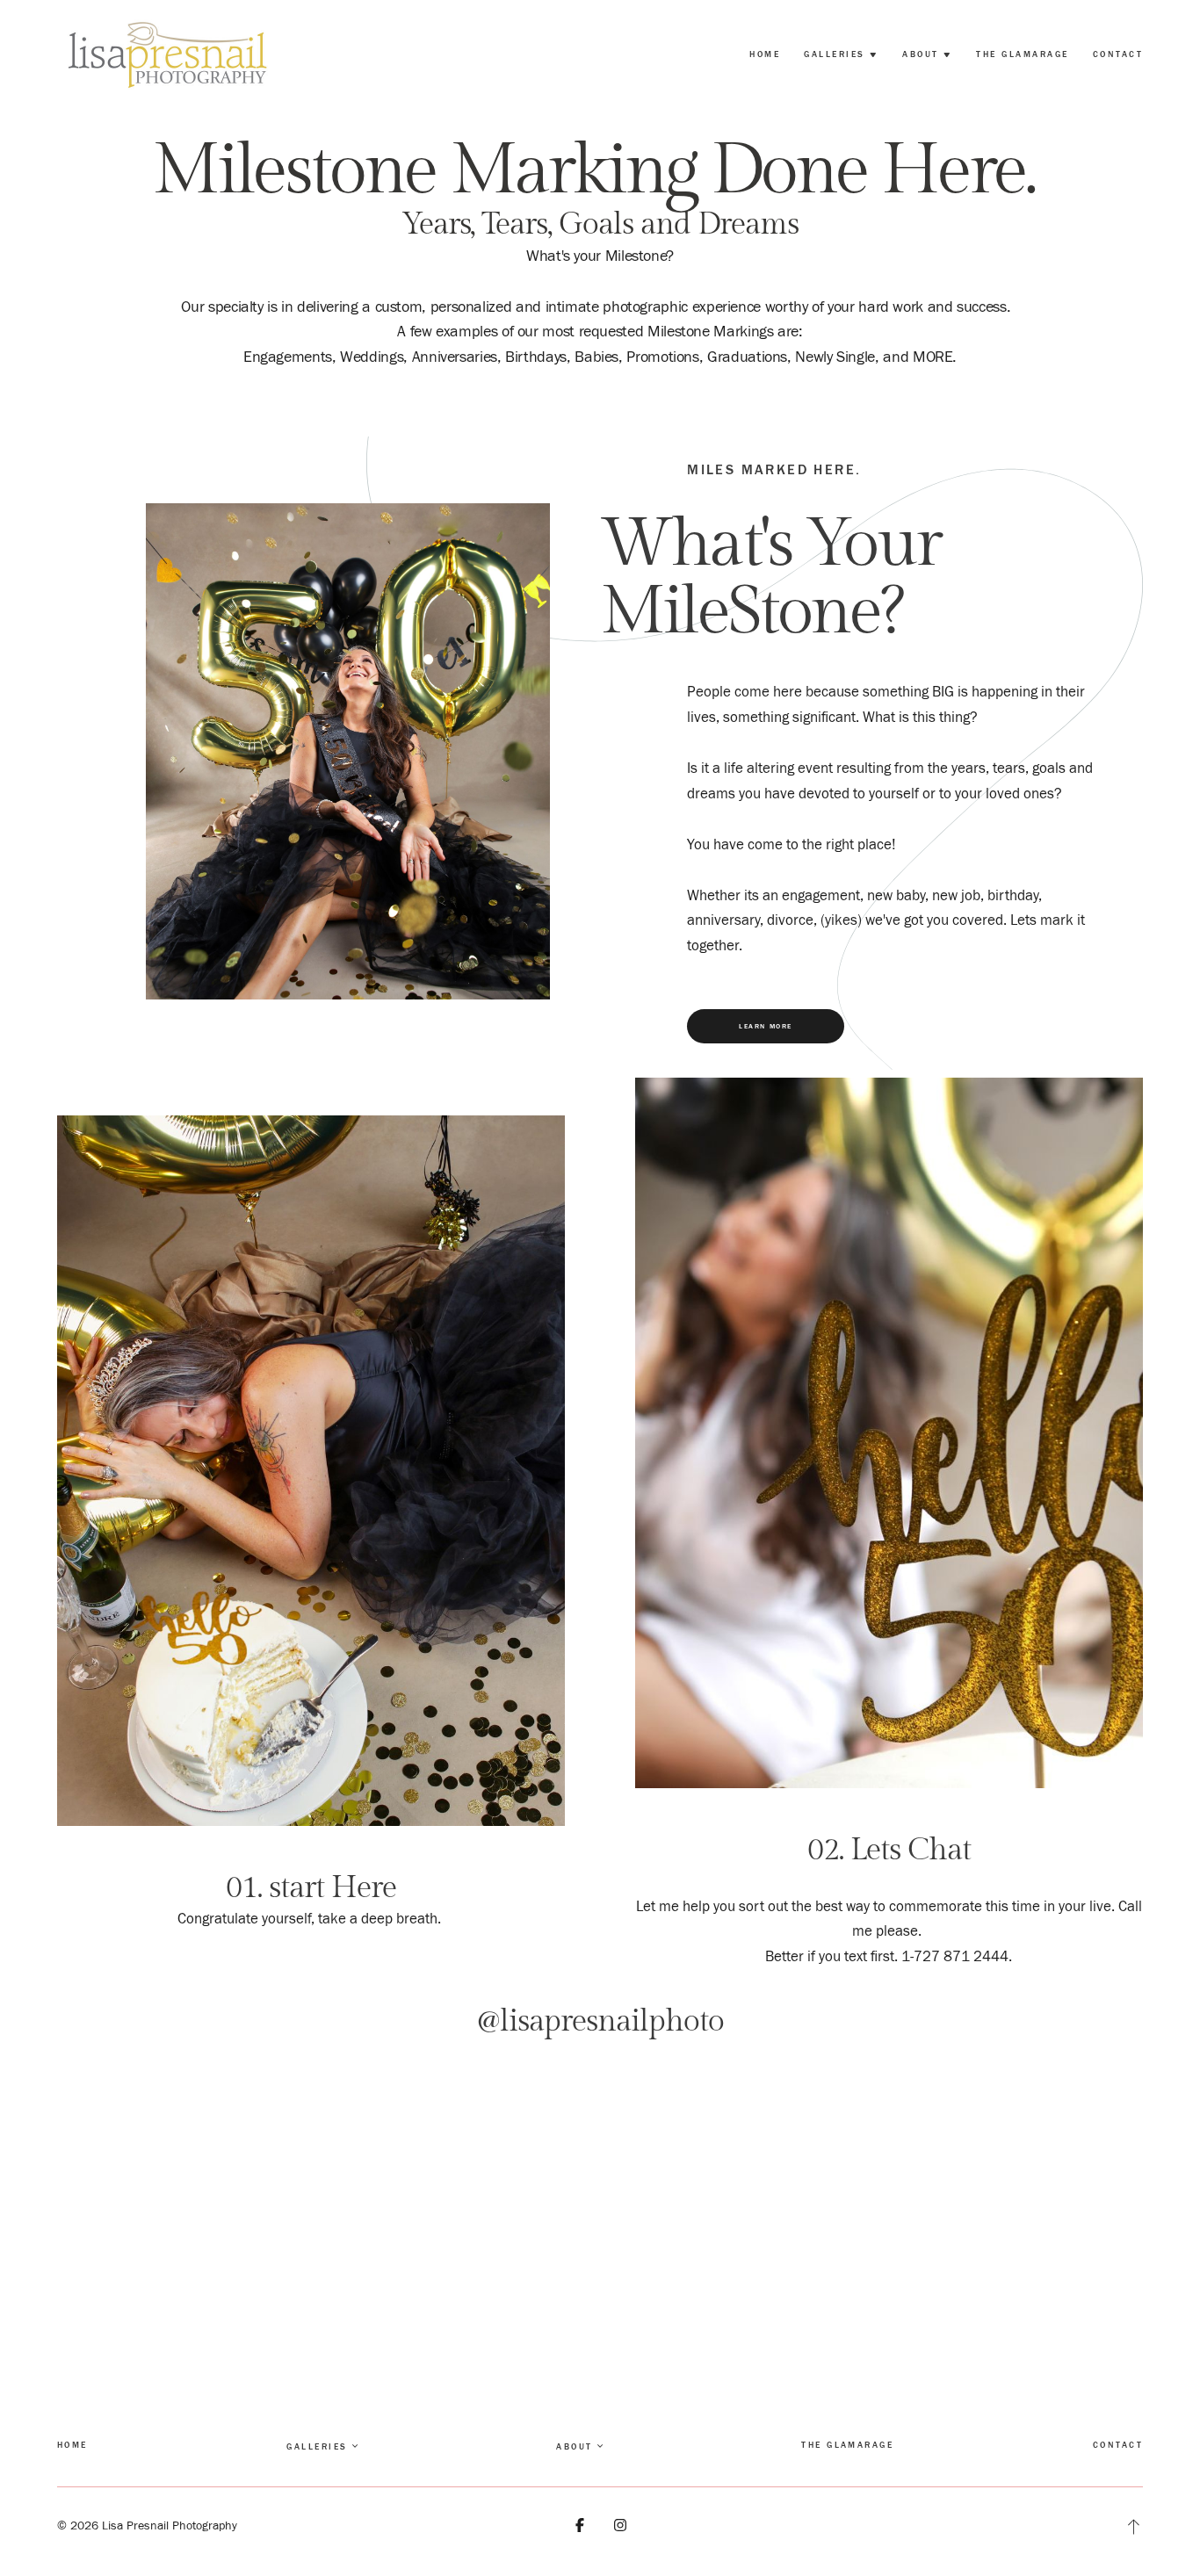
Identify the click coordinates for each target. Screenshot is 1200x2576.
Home (765, 54)
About (574, 2446)
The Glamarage (1022, 54)
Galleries (317, 2446)
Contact (1118, 54)
